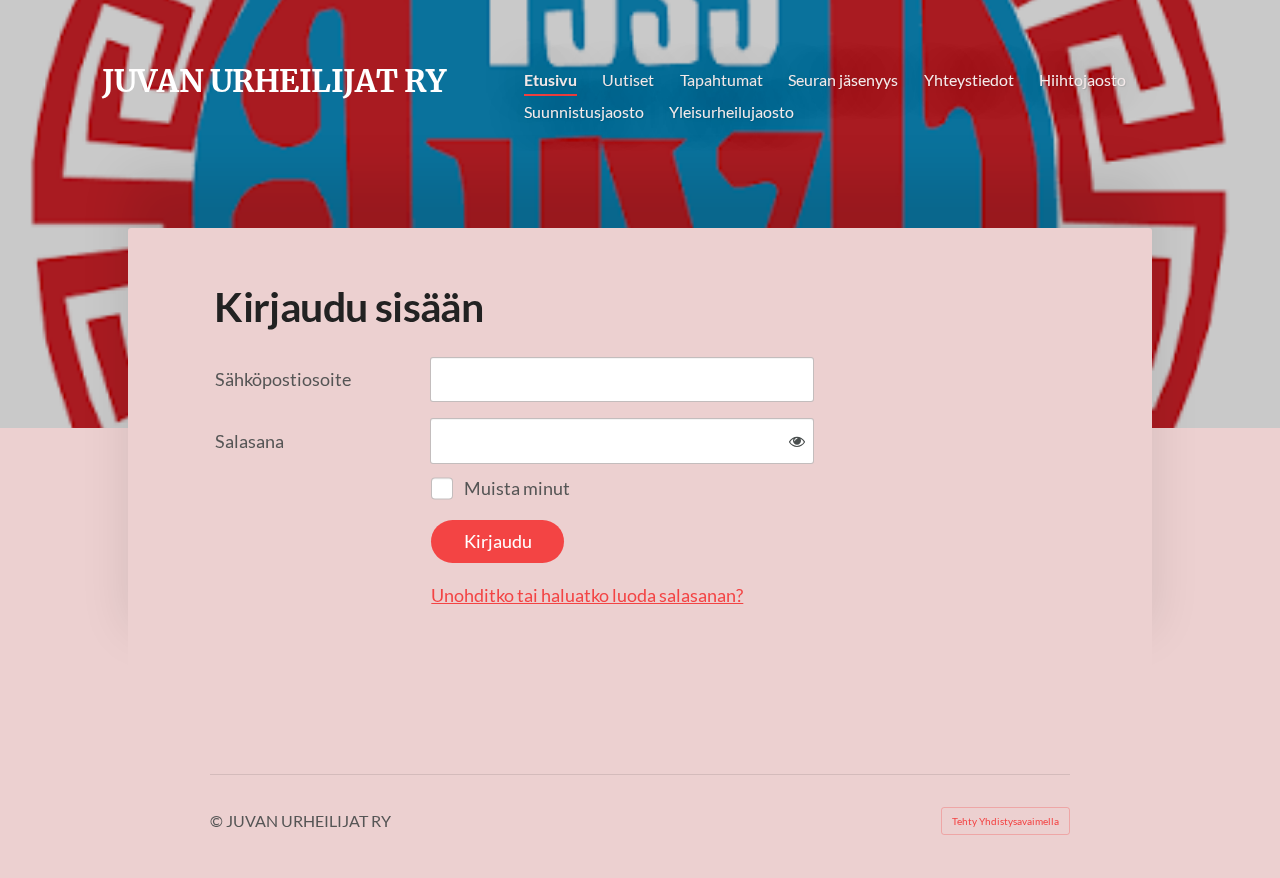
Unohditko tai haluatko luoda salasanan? (587, 595)
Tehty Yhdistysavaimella (1005, 821)
